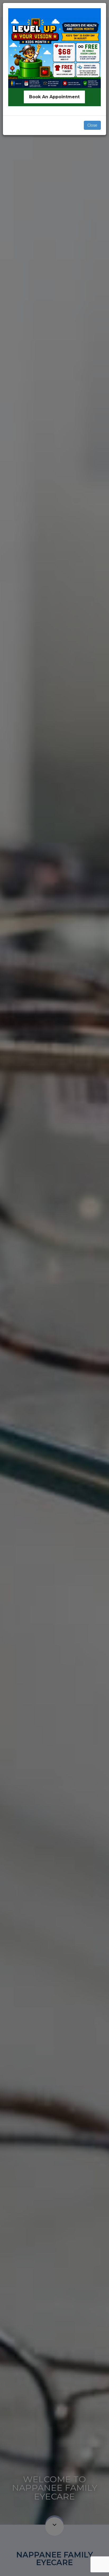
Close (92, 125)
